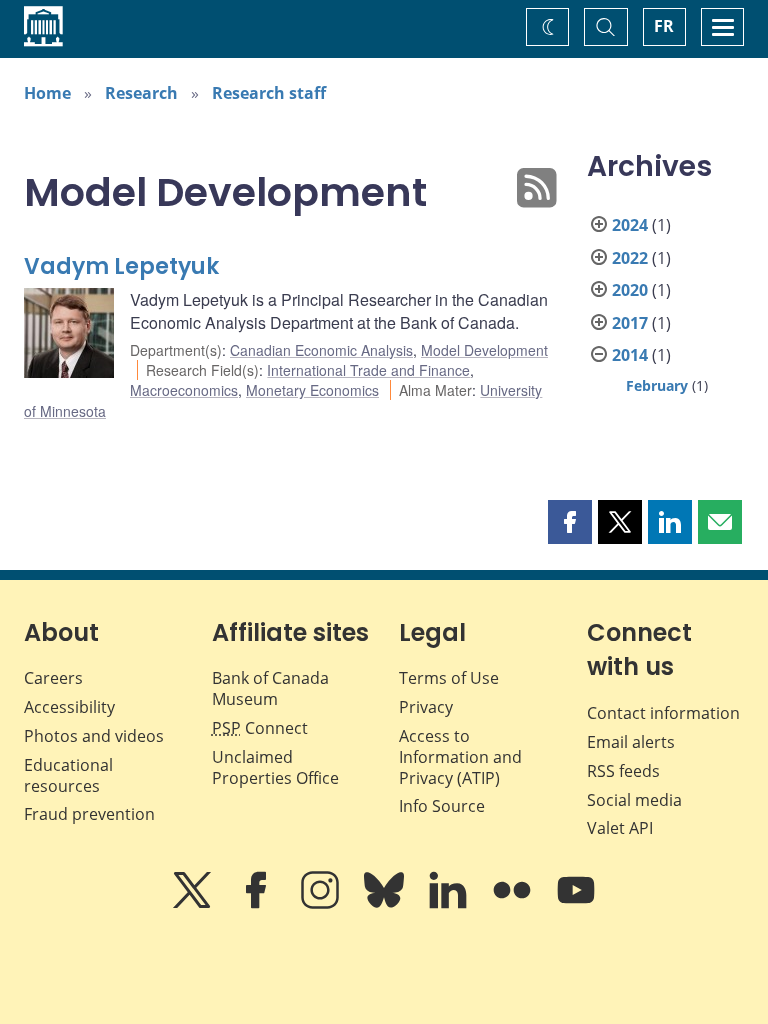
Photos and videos (94, 736)
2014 (630, 355)
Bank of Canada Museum (270, 688)
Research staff (269, 93)
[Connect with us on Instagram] (322, 904)
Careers (53, 678)
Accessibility (69, 707)
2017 (630, 323)
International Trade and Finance (368, 370)
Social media (634, 800)
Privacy (426, 707)
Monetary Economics (312, 390)
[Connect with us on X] (194, 904)
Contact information (663, 713)
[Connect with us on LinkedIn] (450, 904)
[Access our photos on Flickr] (514, 904)
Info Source (442, 806)
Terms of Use (449, 678)
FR (664, 26)
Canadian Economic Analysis (321, 350)
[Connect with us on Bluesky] (386, 904)
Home (47, 93)
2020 (630, 290)
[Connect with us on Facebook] (258, 904)
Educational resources (68, 775)
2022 (630, 258)
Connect (260, 728)
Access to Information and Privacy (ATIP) (460, 757)
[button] (570, 522)
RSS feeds (623, 771)
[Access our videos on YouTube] (576, 904)
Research (141, 93)
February (657, 385)
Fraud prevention (89, 814)
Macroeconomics (184, 390)
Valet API (620, 828)
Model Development (484, 350)
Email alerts (631, 742)
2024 (630, 225)
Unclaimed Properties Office (275, 767)
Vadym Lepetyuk (121, 266)
